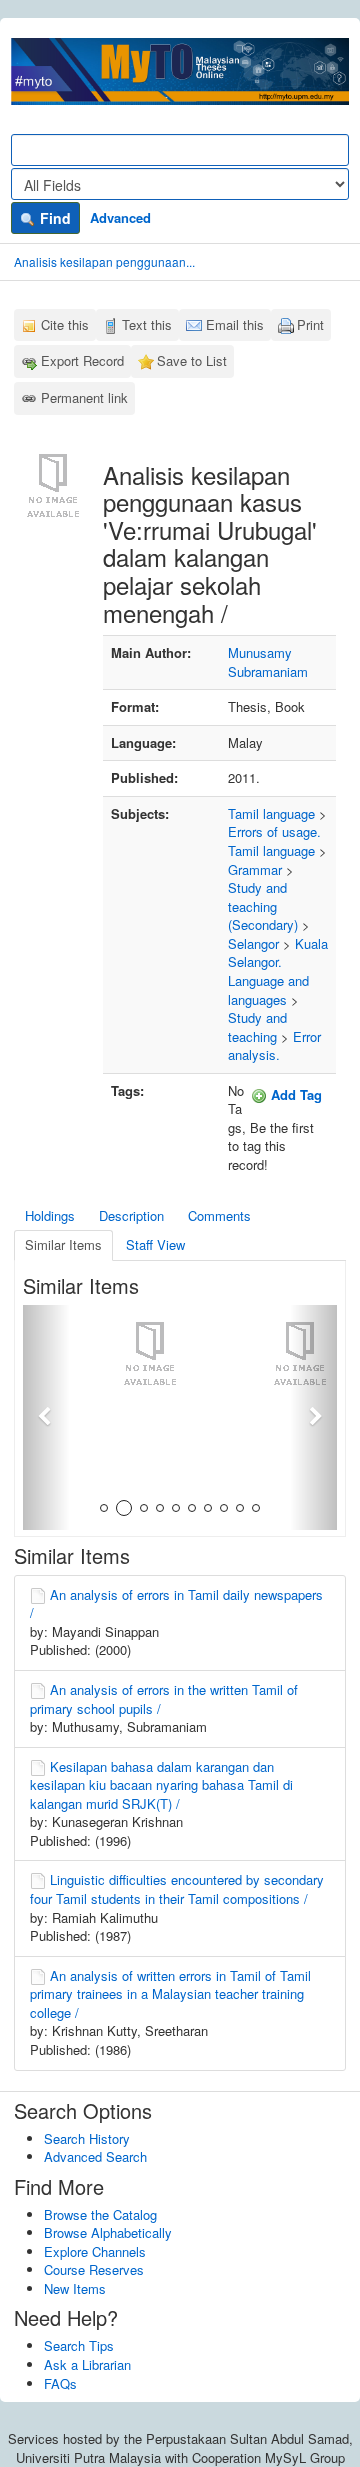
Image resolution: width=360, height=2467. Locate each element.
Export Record (82, 360)
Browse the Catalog (100, 2214)
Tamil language (271, 813)
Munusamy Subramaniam (268, 662)
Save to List (192, 360)
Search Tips (79, 2345)
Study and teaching (257, 1027)
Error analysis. (274, 1046)
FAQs (60, 2383)
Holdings (50, 1215)
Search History (87, 2138)
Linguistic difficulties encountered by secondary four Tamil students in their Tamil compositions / (177, 1889)
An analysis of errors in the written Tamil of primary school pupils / (164, 1699)
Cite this (65, 324)
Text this (147, 324)
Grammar (255, 869)
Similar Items (63, 1244)
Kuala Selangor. (278, 953)
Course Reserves (94, 2269)
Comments (219, 1215)
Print (310, 324)
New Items (75, 2288)
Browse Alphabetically (108, 2232)
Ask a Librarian (87, 2364)
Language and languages (268, 990)
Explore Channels (95, 2251)
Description (131, 1215)
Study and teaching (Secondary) (263, 906)
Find (53, 218)
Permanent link (84, 397)
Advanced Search (95, 2156)
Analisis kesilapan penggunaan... (104, 261)
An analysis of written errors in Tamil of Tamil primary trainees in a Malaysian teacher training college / (170, 1994)
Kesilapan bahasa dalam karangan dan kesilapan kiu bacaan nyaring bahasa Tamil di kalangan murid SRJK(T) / (161, 1785)
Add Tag (294, 1094)
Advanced (120, 217)
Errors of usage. (274, 831)
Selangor (253, 943)
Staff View (155, 1244)
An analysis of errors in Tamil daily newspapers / (176, 1604)
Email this (235, 324)
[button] (46, 1417)
